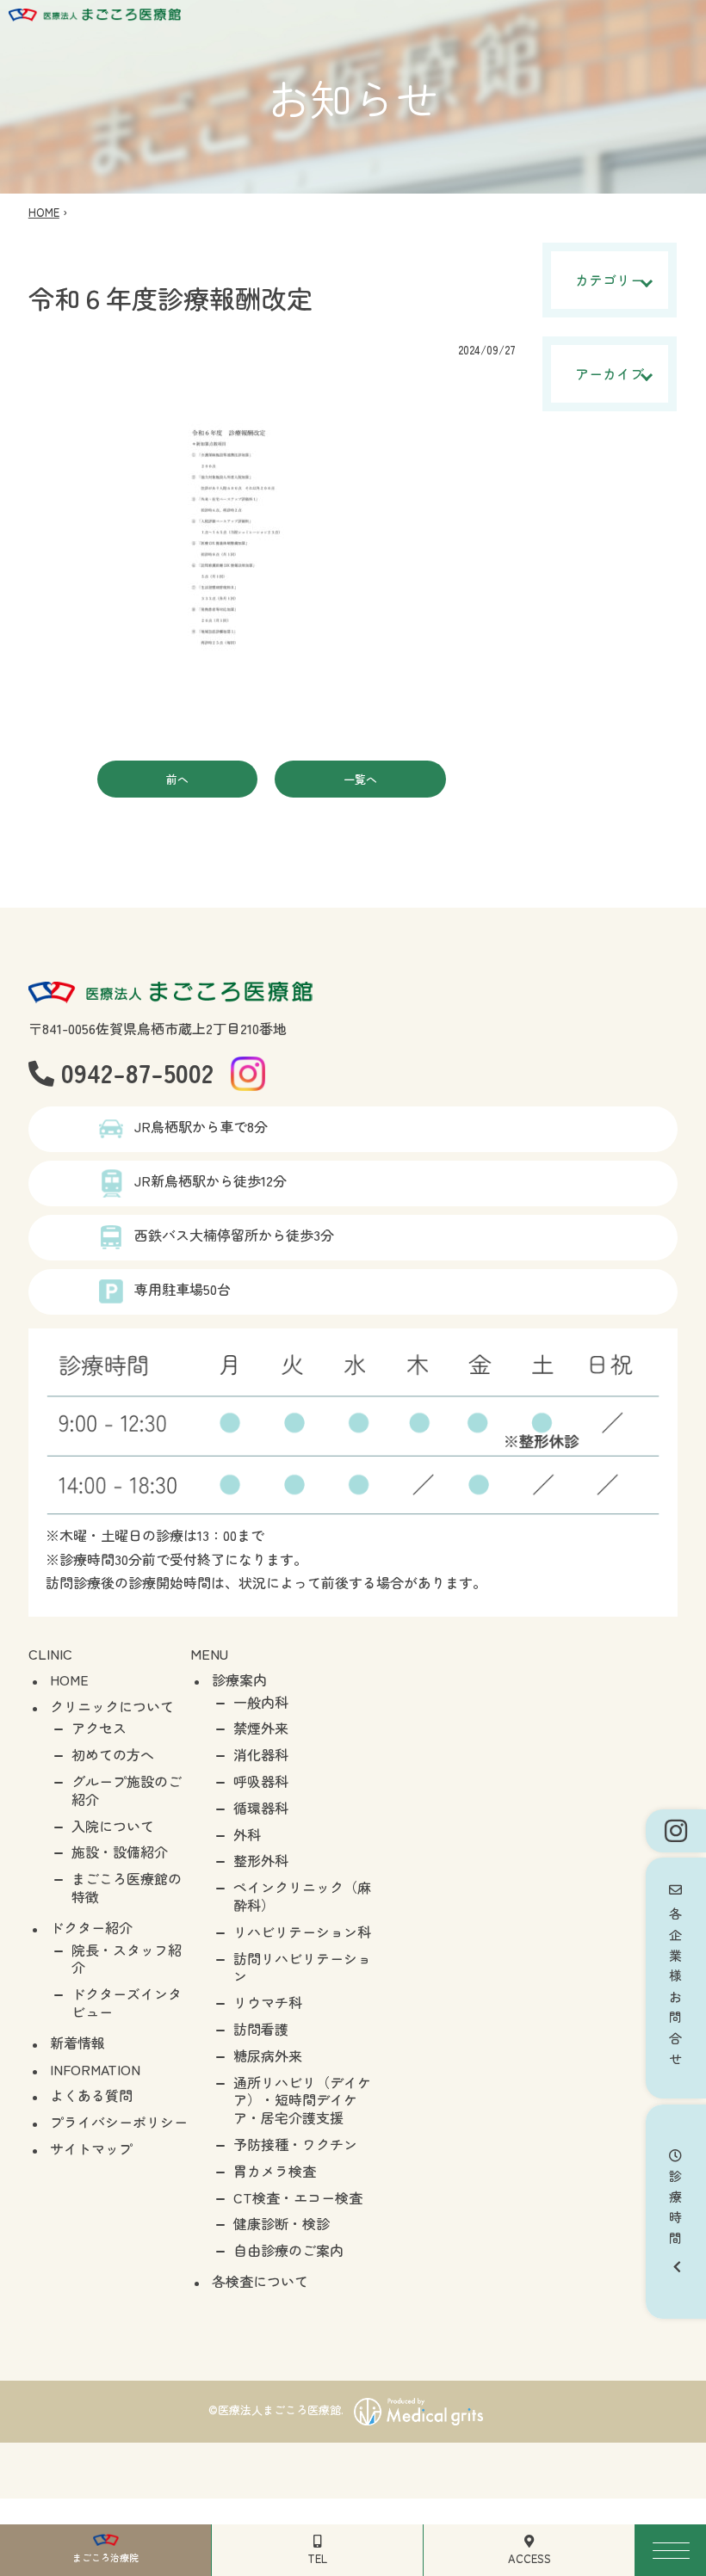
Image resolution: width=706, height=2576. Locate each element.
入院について (113, 1826)
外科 (247, 1834)
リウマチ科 (268, 2002)
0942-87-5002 (134, 1072)
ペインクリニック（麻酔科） (302, 1896)
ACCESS (529, 2558)
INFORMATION (95, 2069)
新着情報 (77, 2043)
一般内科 (261, 1702)
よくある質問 (91, 2095)
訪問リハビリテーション (302, 1967)
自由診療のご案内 (288, 2250)
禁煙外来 (261, 1728)
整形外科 (261, 1860)
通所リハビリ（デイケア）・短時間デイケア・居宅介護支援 (302, 2100)
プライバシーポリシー (119, 2122)
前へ (177, 779)
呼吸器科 (261, 1781)
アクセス (99, 1728)
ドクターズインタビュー (127, 2003)
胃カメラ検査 (275, 2171)
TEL (317, 2558)
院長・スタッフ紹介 (127, 1959)
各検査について (260, 2281)
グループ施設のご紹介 (127, 1790)
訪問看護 (261, 2029)
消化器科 (261, 1754)
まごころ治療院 (105, 2557)
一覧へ (360, 779)
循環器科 (261, 1808)
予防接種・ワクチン (295, 2144)
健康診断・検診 (282, 2223)
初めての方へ (113, 1754)
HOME (44, 212)
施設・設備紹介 (120, 1852)
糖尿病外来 (268, 2055)
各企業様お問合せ (676, 1984)
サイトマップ (91, 2148)
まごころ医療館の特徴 (127, 1887)
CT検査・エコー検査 (298, 2197)
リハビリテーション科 (302, 1932)
